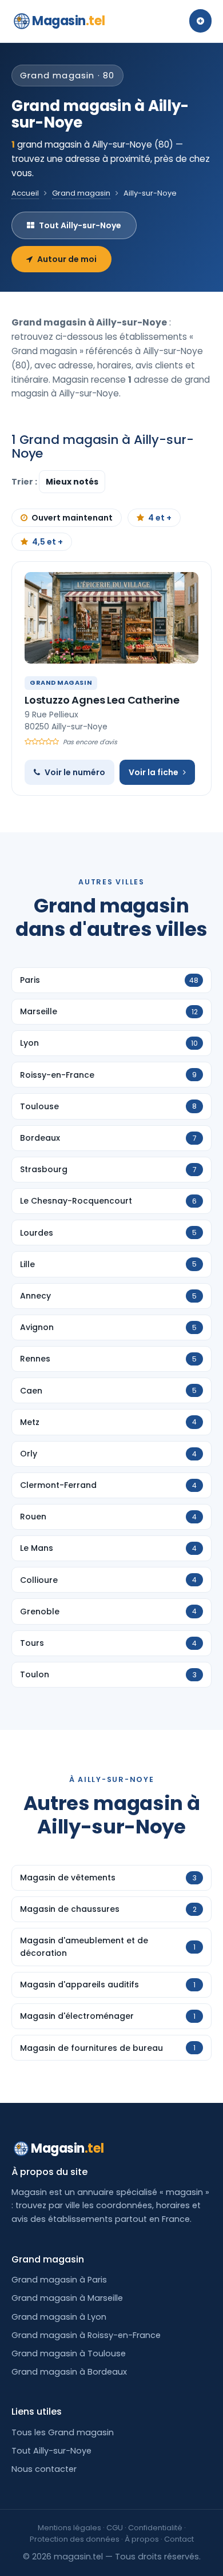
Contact (179, 2539)
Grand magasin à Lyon (59, 2317)
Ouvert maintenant (72, 518)
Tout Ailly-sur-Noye (80, 225)
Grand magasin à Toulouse (69, 2353)
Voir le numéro (75, 772)
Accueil (25, 193)
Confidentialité (155, 2528)
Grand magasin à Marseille (67, 2298)
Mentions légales (69, 2528)
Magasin (68, 21)
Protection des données (75, 2539)
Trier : (25, 482)
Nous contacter (44, 2469)
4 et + (160, 518)
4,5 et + (47, 542)
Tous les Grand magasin (63, 2432)
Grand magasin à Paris (59, 2280)
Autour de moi (67, 259)
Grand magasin (81, 193)
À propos (142, 2539)
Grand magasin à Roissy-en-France (86, 2335)
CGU (115, 2528)
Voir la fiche (154, 772)
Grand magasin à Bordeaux (69, 2372)
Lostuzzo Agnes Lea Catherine (102, 700)
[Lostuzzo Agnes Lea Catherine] (111, 618)
